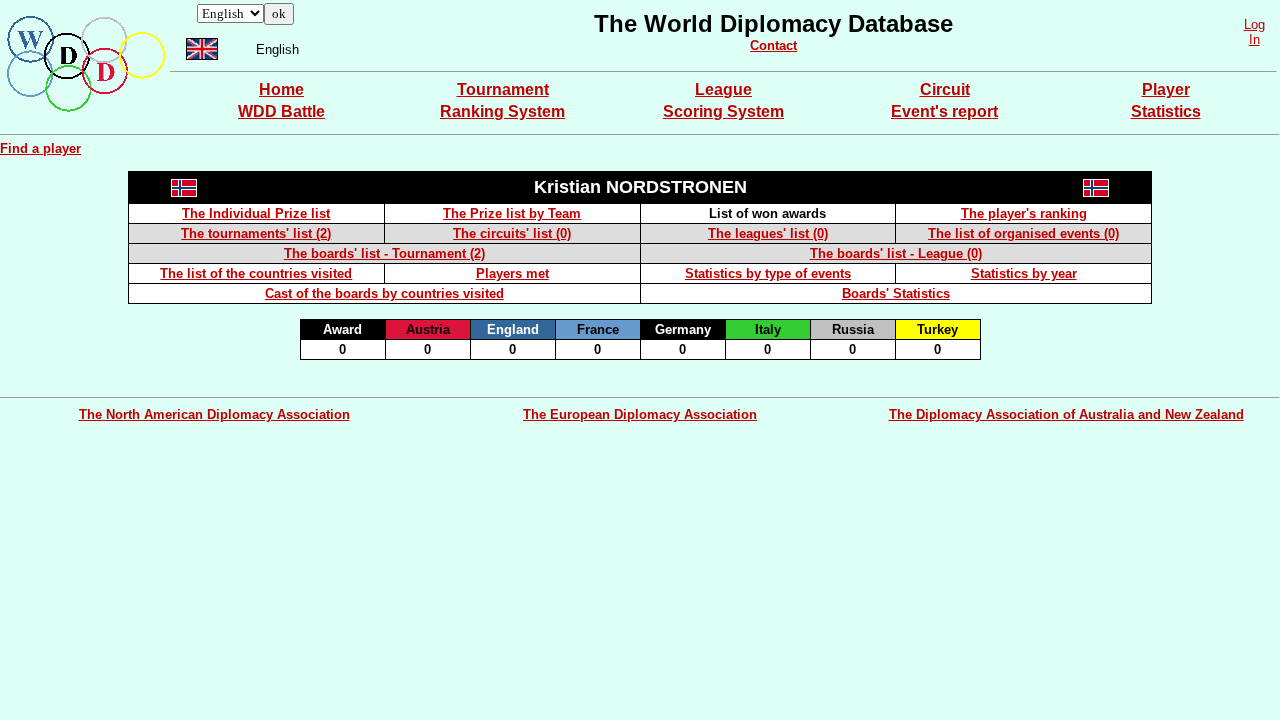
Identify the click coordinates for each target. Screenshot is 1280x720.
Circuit (945, 89)
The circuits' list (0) (512, 233)
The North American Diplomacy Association (214, 414)
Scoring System (723, 111)
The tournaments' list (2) (256, 233)
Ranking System (502, 111)
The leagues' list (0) (768, 233)
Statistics (1166, 111)
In (1254, 39)
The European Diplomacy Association (640, 414)
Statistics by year (1024, 273)
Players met (512, 273)
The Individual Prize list (256, 213)
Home (281, 89)
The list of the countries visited (256, 273)
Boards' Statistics (896, 293)
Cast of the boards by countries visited (384, 293)
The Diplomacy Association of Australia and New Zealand (1066, 414)
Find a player (40, 148)
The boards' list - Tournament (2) (384, 253)
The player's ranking (1024, 213)
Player (1166, 89)
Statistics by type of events (768, 273)
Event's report (944, 111)
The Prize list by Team (512, 213)
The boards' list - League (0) (896, 253)
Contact (773, 45)
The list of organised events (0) (1023, 233)
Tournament (503, 89)
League (723, 89)
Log (1254, 24)
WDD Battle (281, 111)
